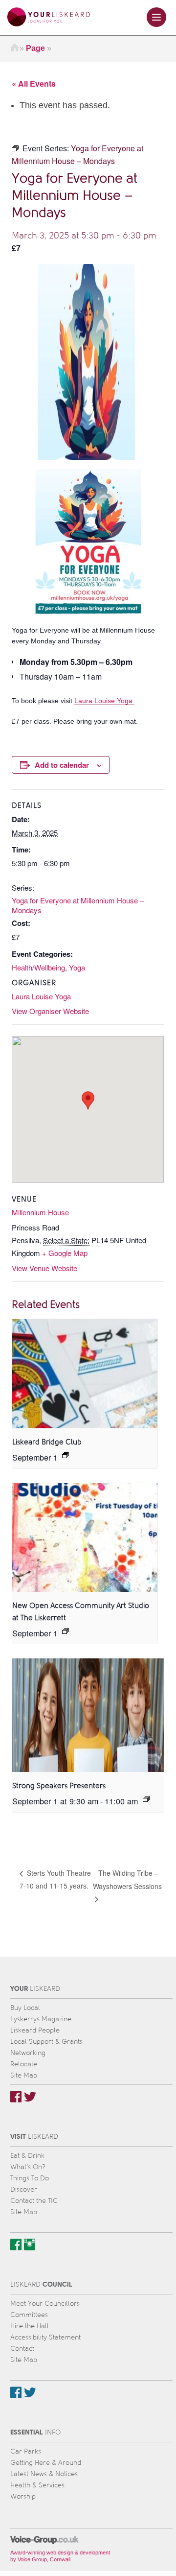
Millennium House (40, 1212)
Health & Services (37, 2485)
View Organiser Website (50, 1011)
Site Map (24, 2075)
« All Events (34, 83)
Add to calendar (62, 765)
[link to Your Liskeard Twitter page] (30, 2097)
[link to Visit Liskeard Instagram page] (30, 2245)
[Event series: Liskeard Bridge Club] (66, 1455)
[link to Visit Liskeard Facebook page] (16, 2245)
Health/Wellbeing (38, 967)
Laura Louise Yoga (104, 701)
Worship (23, 2496)
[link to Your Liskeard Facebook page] (16, 2097)
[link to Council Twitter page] (30, 2392)
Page (35, 48)
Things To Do (30, 2178)
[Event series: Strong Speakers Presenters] (146, 1799)
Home (15, 48)
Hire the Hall (30, 2326)
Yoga (77, 967)
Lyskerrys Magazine (41, 2019)
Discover (24, 2189)
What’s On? (28, 2167)
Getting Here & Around (46, 2463)
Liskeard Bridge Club (47, 1442)
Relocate (24, 2064)
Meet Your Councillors (45, 2304)
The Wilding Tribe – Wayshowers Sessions (127, 1879)
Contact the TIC (34, 2201)
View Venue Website (44, 1268)
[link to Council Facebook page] (16, 2392)
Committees (29, 2315)
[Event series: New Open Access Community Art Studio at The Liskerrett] (66, 1631)
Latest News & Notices (44, 2474)
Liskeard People (35, 2030)
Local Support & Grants (46, 2042)
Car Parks (26, 2451)
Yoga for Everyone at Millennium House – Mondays (78, 905)
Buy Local (25, 2008)
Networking (28, 2053)
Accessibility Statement (45, 2337)
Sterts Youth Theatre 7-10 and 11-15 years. (55, 1879)
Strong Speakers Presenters (59, 1786)
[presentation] (85, 1374)
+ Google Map (65, 1253)
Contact (22, 2349)
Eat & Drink (27, 2156)
